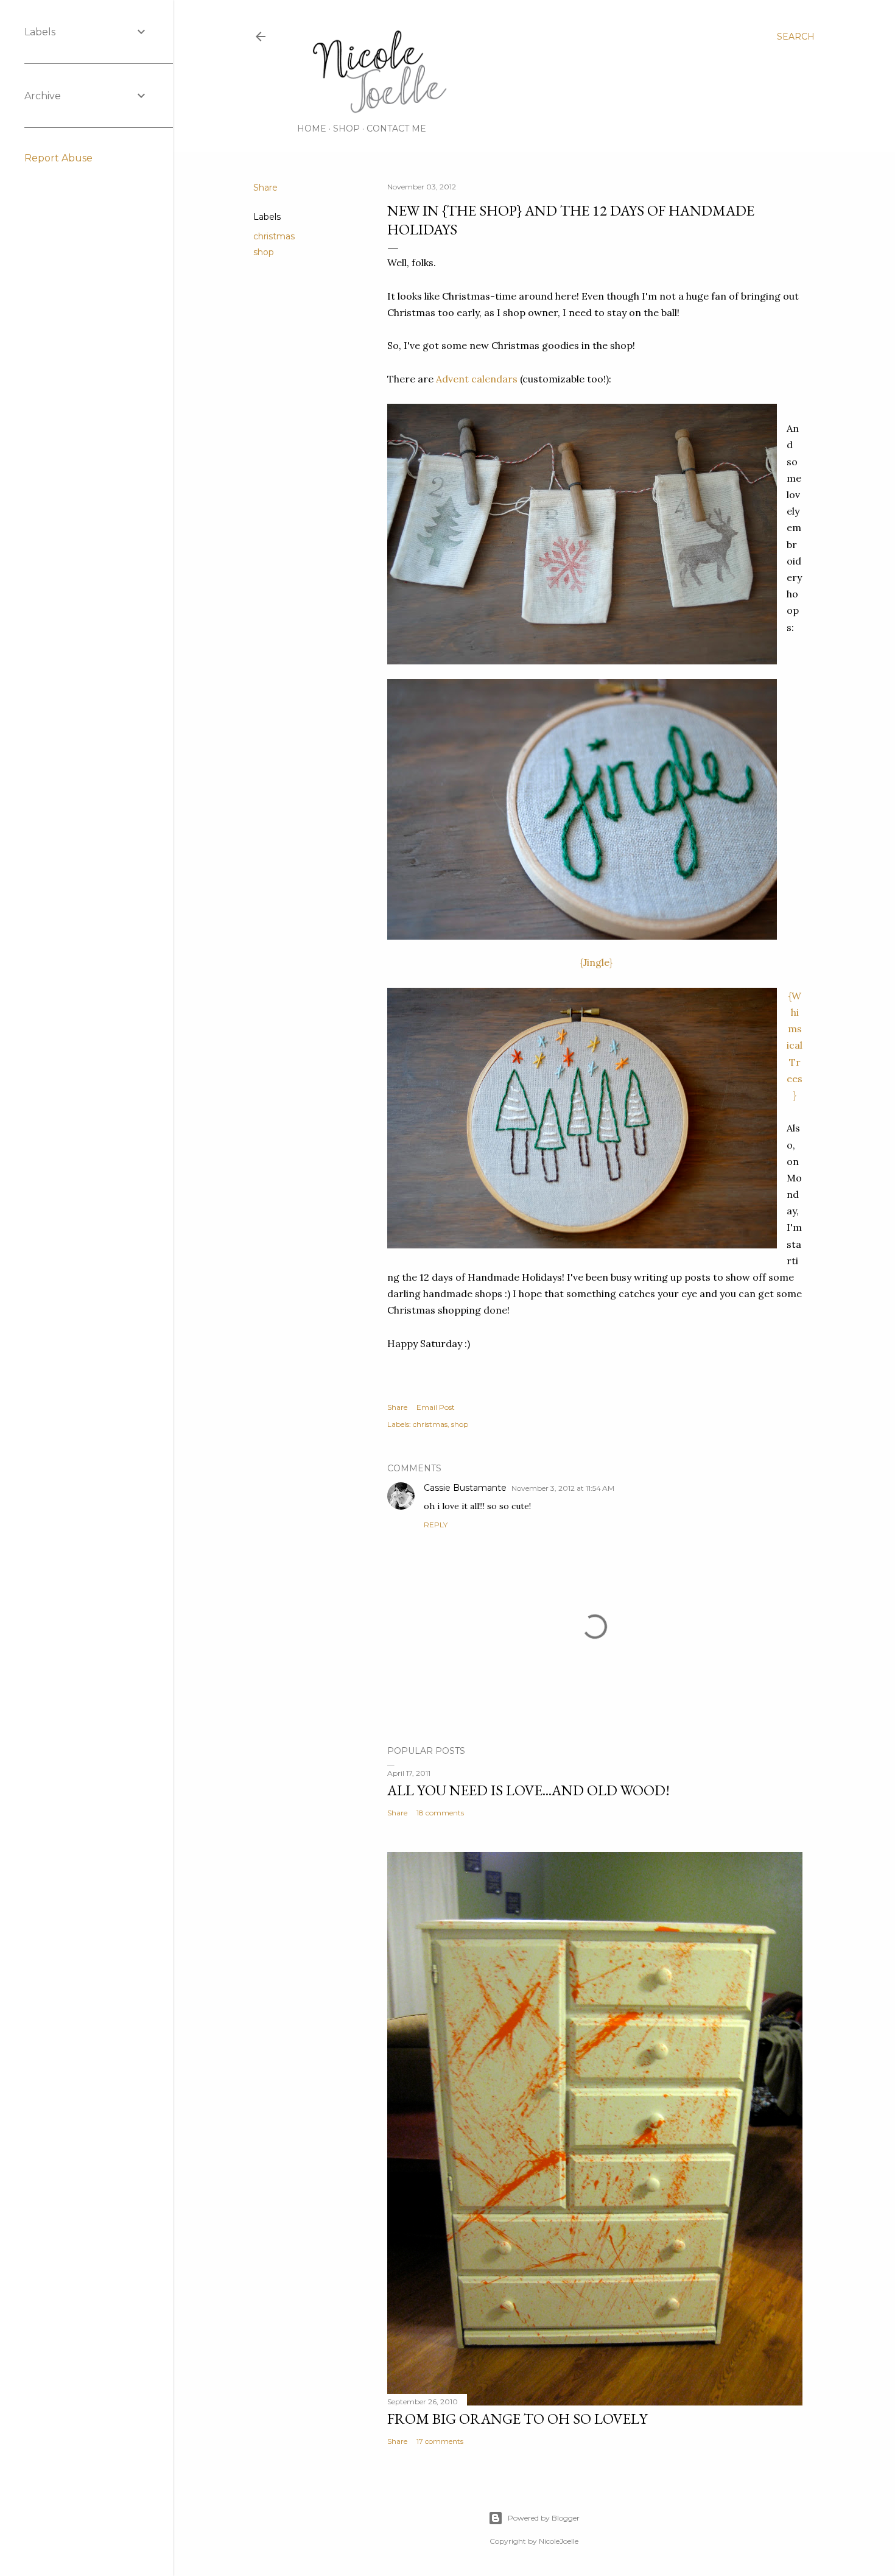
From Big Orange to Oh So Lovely (517, 2419)
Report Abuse (58, 158)
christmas (274, 236)
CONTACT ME (396, 128)
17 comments (440, 2441)
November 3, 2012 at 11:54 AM (563, 1488)
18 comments (440, 1813)
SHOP (346, 128)
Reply (436, 1525)
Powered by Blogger (544, 2518)
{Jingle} (595, 962)
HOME (312, 128)
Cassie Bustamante (465, 1488)
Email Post (436, 1407)
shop (264, 252)
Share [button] (265, 188)
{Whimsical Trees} (795, 1045)
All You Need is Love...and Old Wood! (528, 1790)
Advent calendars (477, 379)
